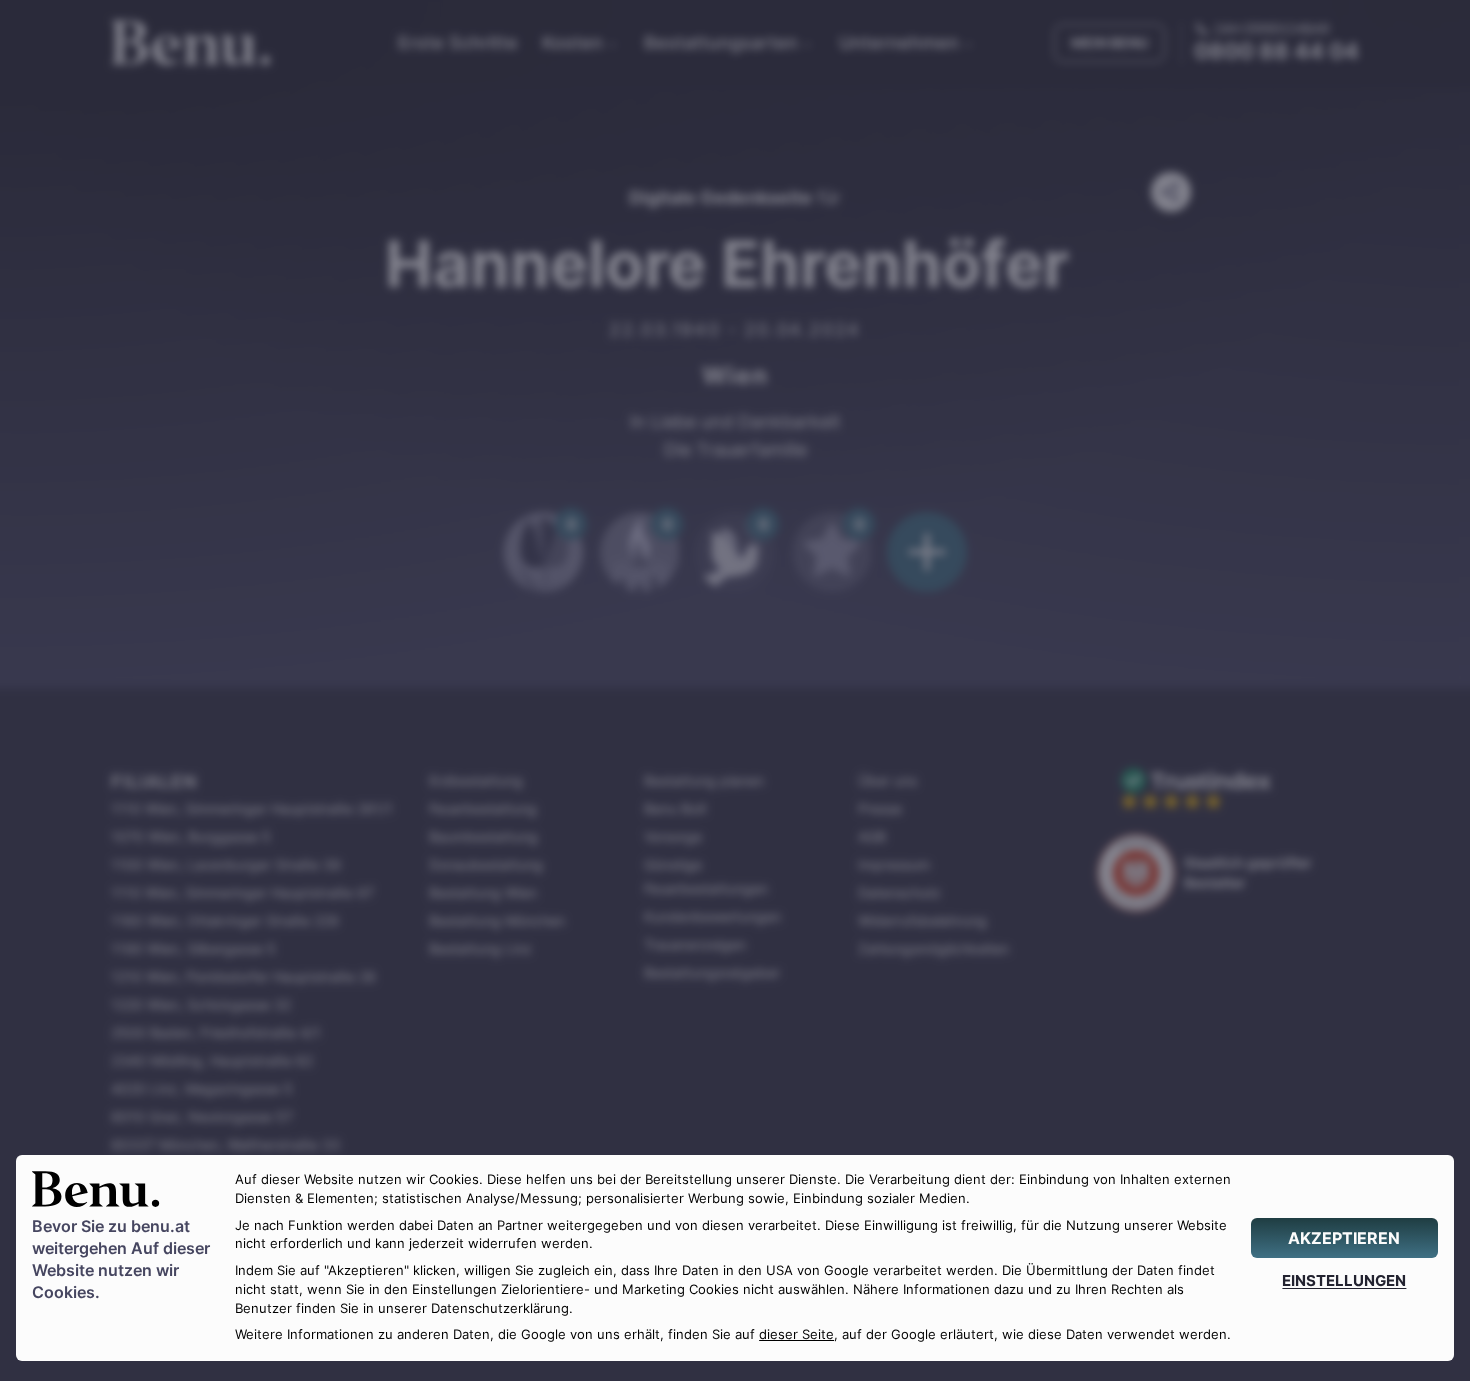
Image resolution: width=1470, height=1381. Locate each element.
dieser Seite (796, 1334)
